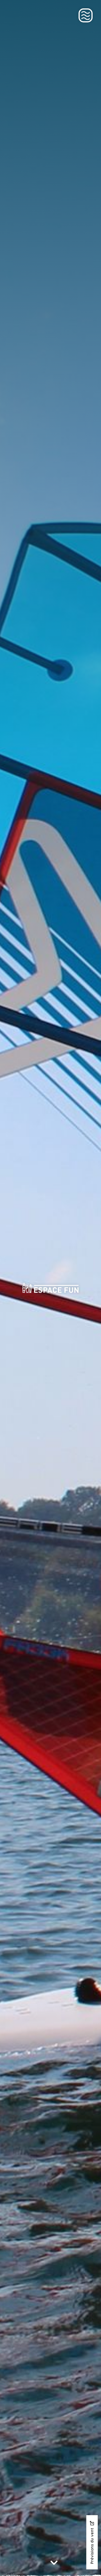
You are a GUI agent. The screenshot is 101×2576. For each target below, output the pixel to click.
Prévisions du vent (92, 2545)
